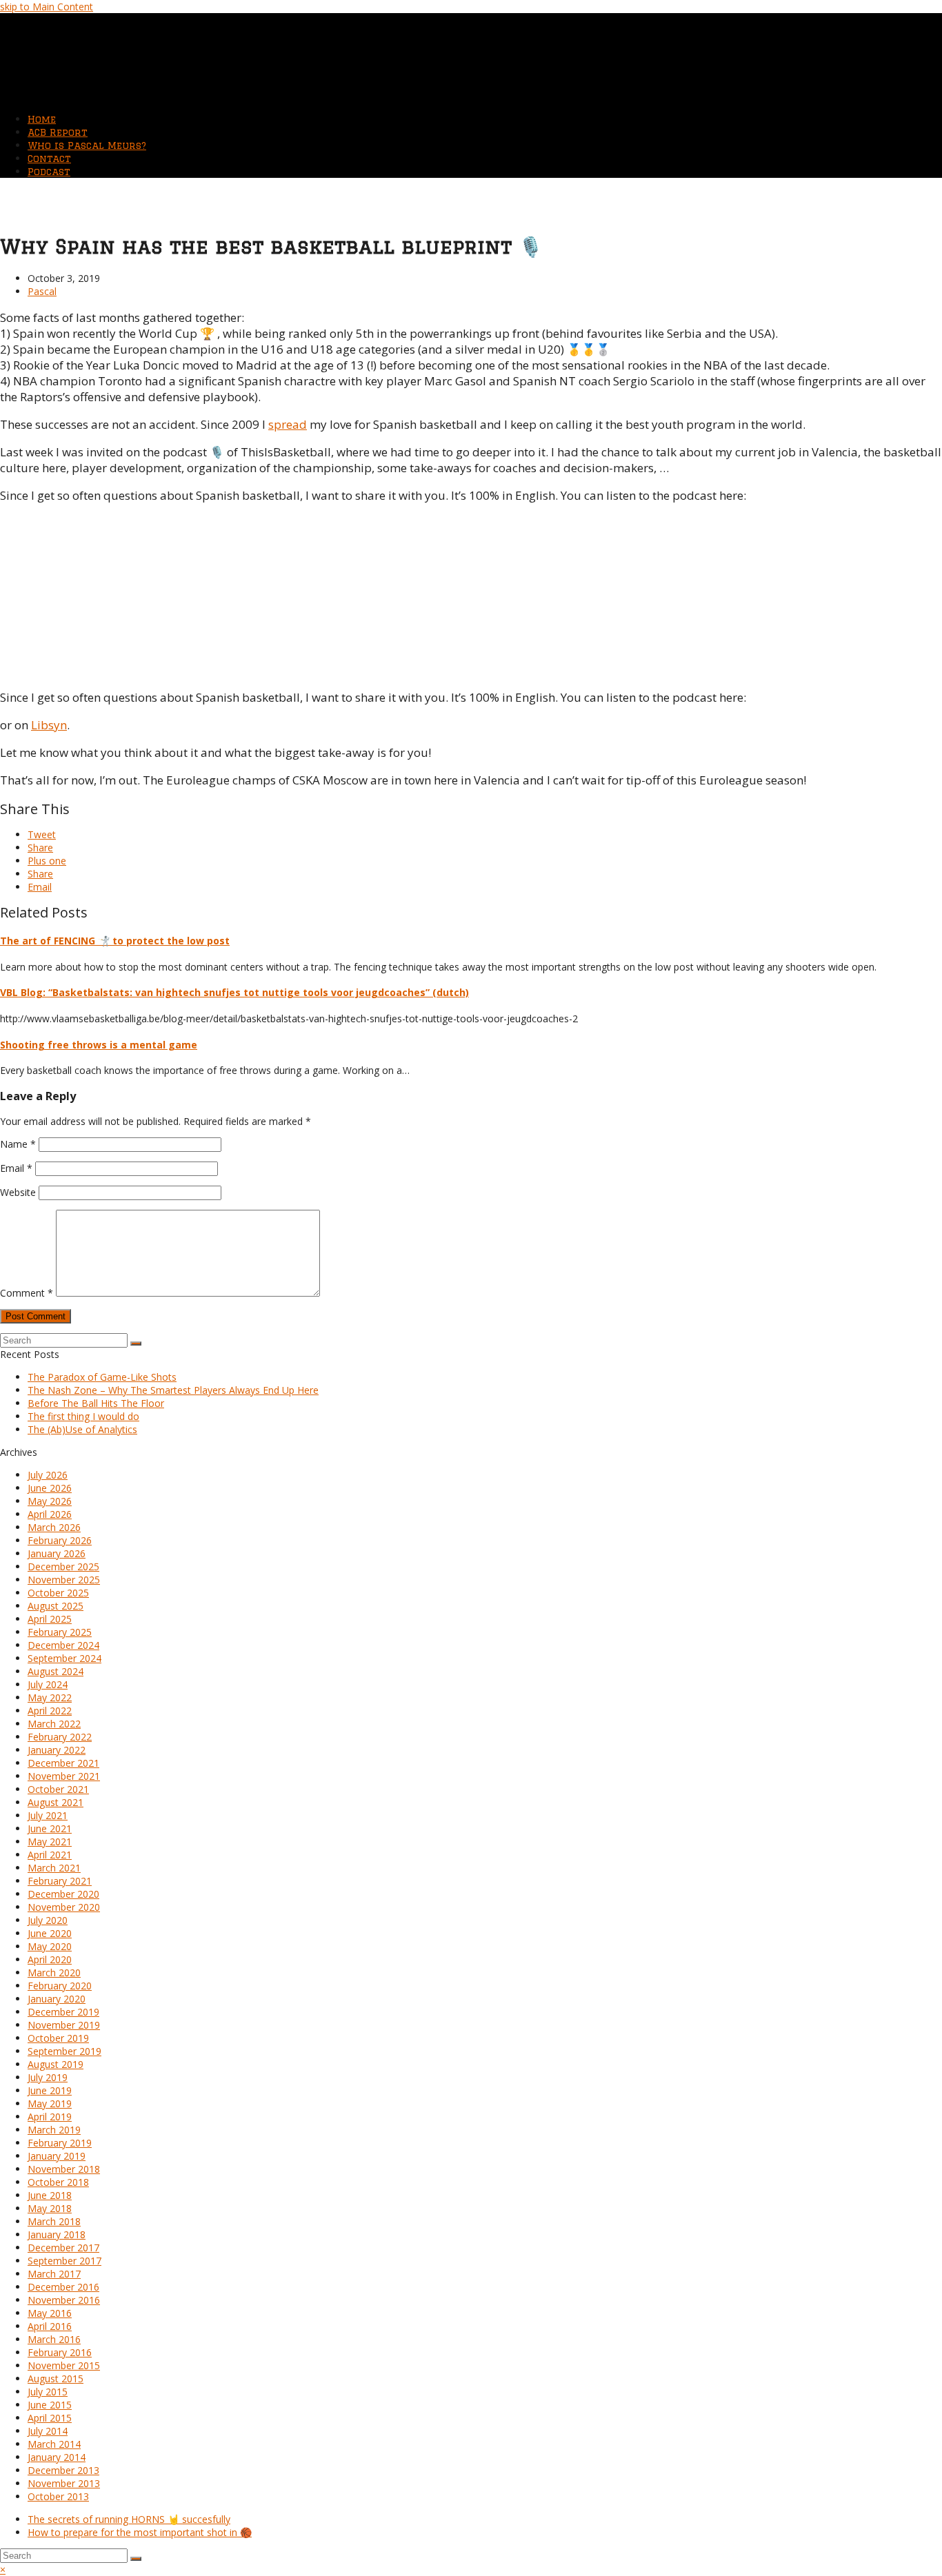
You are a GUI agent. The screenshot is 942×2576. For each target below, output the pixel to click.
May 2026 (50, 1501)
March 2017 (54, 2274)
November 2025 (64, 1580)
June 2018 (50, 2195)
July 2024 (48, 1684)
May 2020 (50, 1946)
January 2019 (57, 2156)
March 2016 (54, 2339)
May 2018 (50, 2208)
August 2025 (56, 1606)
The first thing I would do (83, 1416)
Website (18, 1192)
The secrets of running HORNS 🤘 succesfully (129, 2519)
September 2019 (64, 2051)
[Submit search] (136, 2559)
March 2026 (54, 1527)
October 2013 (58, 2496)
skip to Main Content (47, 7)
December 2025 (63, 1566)
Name (18, 1144)
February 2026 (60, 1540)
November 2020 (64, 1907)
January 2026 (57, 1553)
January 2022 (57, 1750)
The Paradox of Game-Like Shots (102, 1377)
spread (288, 424)
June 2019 (50, 2090)
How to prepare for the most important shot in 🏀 (140, 2532)
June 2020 (50, 1933)
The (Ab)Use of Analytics (82, 1429)
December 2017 (63, 2248)
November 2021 (64, 1776)
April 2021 (50, 1855)
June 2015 (50, 2405)
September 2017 (64, 2261)
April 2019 (50, 2117)
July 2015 (48, 2392)
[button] (42, 834)
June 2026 (50, 1488)
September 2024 (64, 1658)
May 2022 (50, 1697)
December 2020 (63, 1894)
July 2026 (48, 1475)
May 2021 (50, 1842)
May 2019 (50, 2103)
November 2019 (64, 2025)
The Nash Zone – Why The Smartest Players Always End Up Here (173, 1390)
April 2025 (50, 1619)
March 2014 (54, 2444)
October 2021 (58, 1789)
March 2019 (54, 2130)
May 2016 (50, 2313)
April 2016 (50, 2326)
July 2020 (48, 1920)
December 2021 (63, 1763)
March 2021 (54, 1868)
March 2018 (54, 2221)
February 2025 (60, 1632)
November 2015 (64, 2365)
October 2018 (58, 2182)
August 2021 (56, 1802)
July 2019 (48, 2077)
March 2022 (54, 1724)
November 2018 (64, 2169)
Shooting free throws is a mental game (99, 1045)
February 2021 (60, 1881)
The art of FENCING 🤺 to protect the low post (115, 941)
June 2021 (50, 1828)
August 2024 (56, 1671)
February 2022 (60, 1737)
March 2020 (54, 1972)
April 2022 (50, 1711)
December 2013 (63, 2470)
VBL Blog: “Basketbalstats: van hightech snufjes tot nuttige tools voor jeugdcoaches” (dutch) (234, 992)
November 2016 (64, 2300)
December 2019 (63, 2012)
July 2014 (48, 2431)
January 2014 (57, 2457)
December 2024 (63, 1645)
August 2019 (56, 2064)
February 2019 (60, 2143)
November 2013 (64, 2483)
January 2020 (57, 1999)
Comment (27, 1293)
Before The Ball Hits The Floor (96, 1403)
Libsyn (49, 725)
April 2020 (50, 1959)
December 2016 (63, 2287)
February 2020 (60, 1986)
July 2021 (48, 1815)
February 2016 (60, 2352)
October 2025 (58, 1593)
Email (16, 1168)
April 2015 (50, 2418)
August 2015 (56, 2379)
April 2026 (50, 1514)
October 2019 (58, 2038)
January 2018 (57, 2234)
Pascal (42, 291)
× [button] (3, 2569)
